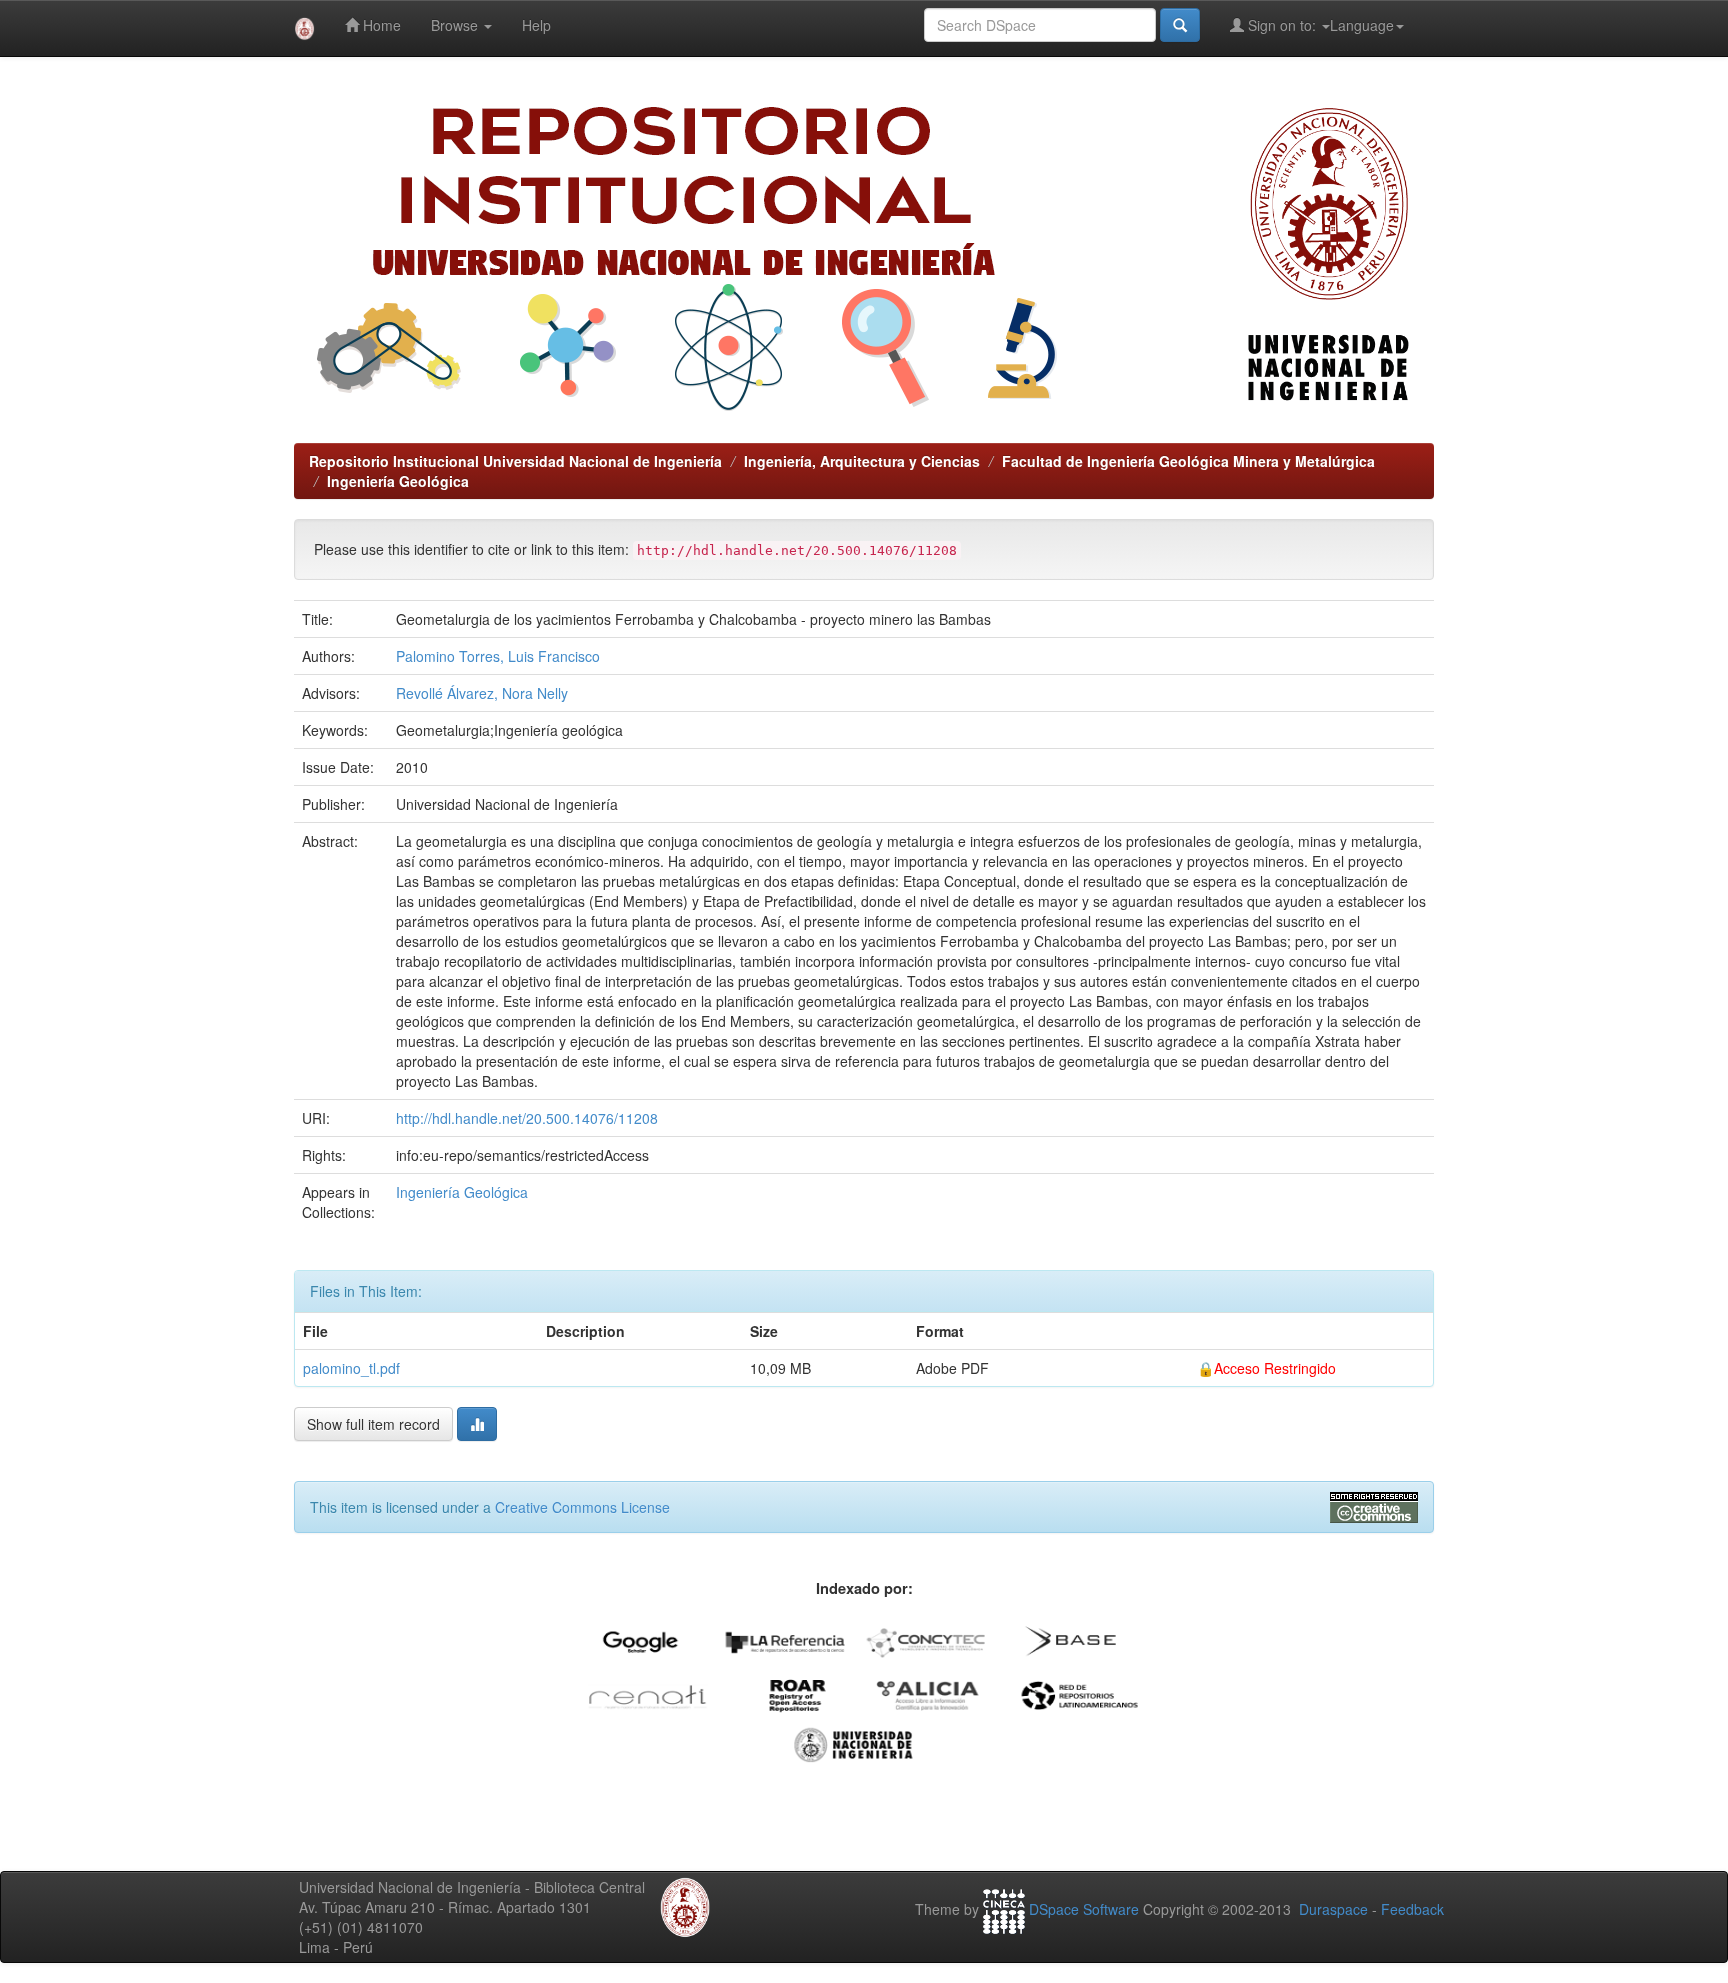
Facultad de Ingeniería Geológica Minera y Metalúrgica (1188, 461)
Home (380, 25)
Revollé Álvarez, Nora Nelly (482, 693)
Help (536, 25)
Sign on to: (1282, 25)
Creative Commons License (582, 1507)
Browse (456, 25)
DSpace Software (1084, 1909)
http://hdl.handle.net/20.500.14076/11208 (527, 1118)
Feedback (1412, 1909)
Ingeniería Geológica (398, 481)
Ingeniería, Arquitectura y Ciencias (862, 461)
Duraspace (1333, 1909)
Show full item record (373, 1424)
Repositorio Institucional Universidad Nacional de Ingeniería (515, 461)
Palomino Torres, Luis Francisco (498, 656)
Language (1362, 25)
